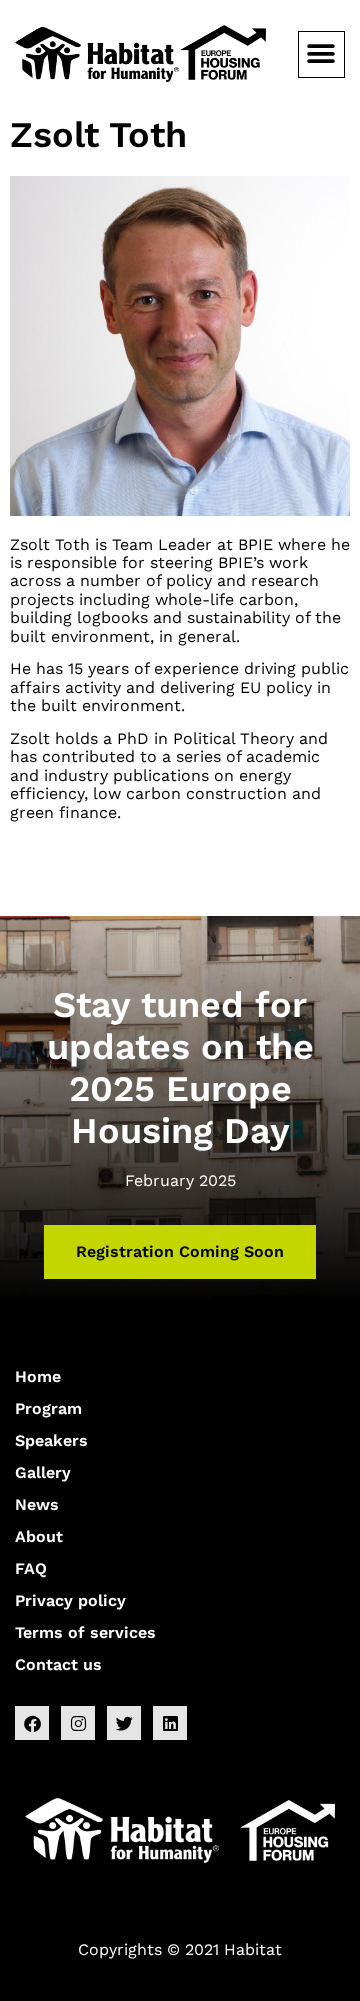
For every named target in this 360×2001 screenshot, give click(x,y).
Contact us (58, 1664)
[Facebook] (32, 1723)
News (37, 1504)
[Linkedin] (170, 1723)
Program (48, 1408)
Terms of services (85, 1632)
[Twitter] (124, 1723)
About (39, 1536)
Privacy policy (70, 1600)
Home (38, 1376)
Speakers (51, 1440)
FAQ (31, 1568)
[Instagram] (78, 1723)
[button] (321, 54)
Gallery (43, 1472)
